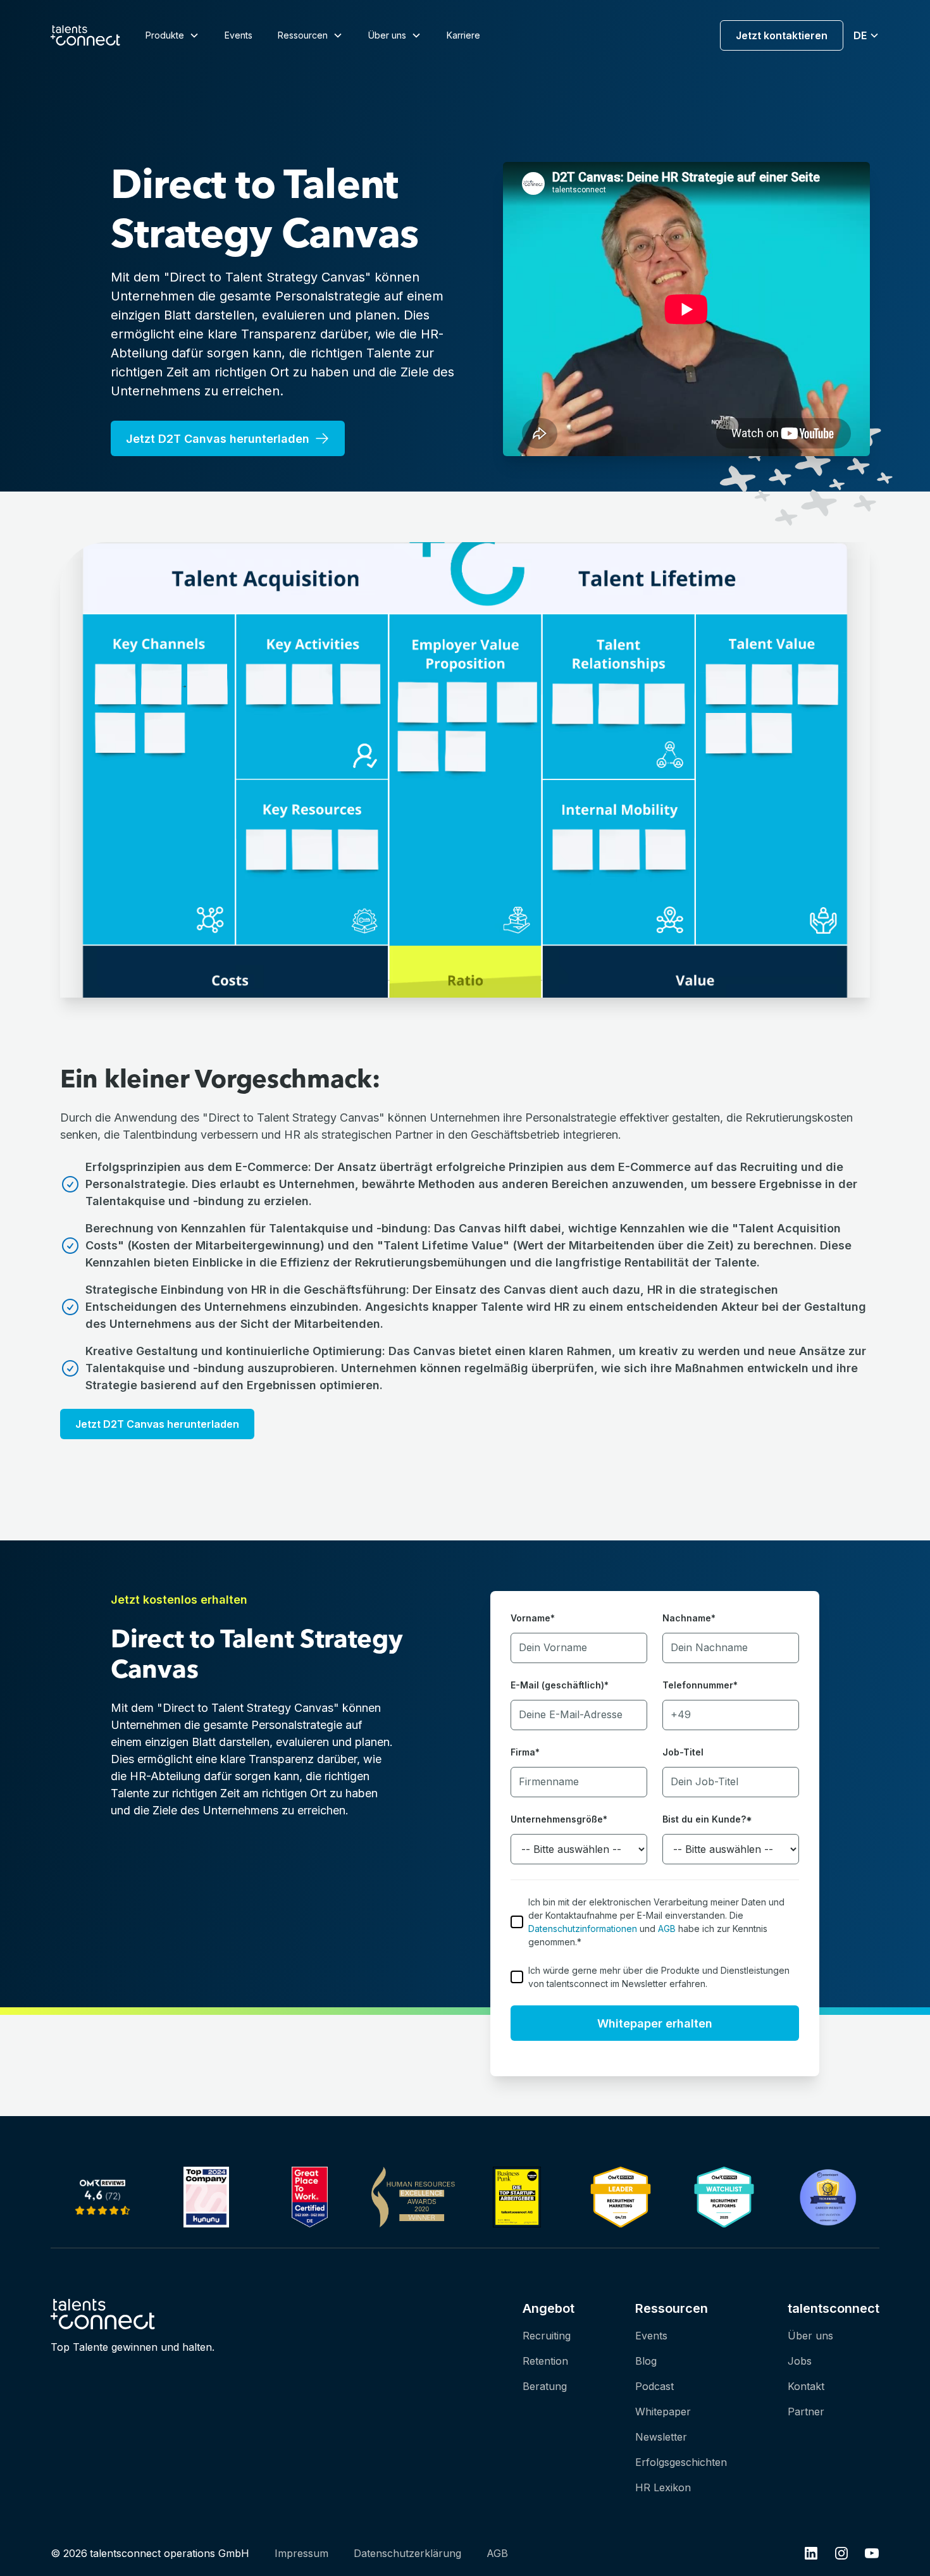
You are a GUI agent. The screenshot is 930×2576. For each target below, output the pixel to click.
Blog (646, 2361)
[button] (172, 35)
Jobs (800, 2361)
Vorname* (533, 1618)
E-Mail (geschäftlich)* (560, 1685)
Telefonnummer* (700, 1685)
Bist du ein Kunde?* (707, 1819)
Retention (545, 2361)
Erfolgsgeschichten (681, 2462)
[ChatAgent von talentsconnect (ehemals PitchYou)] (724, 2196)
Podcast (654, 2386)
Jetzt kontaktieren (782, 35)
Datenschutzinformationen (583, 1929)
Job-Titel (683, 1752)
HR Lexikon (663, 2487)
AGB (667, 1929)
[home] (85, 35)
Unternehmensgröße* (559, 1819)
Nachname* (689, 1618)
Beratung (545, 2386)
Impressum (301, 2553)
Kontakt (806, 2386)
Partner (806, 2412)
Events (239, 35)
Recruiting (547, 2336)
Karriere (463, 35)
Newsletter (661, 2437)
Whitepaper (663, 2412)
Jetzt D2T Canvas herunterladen (157, 1424)
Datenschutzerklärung (407, 2553)
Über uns (810, 2336)
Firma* (525, 1752)
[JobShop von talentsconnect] (102, 2197)
